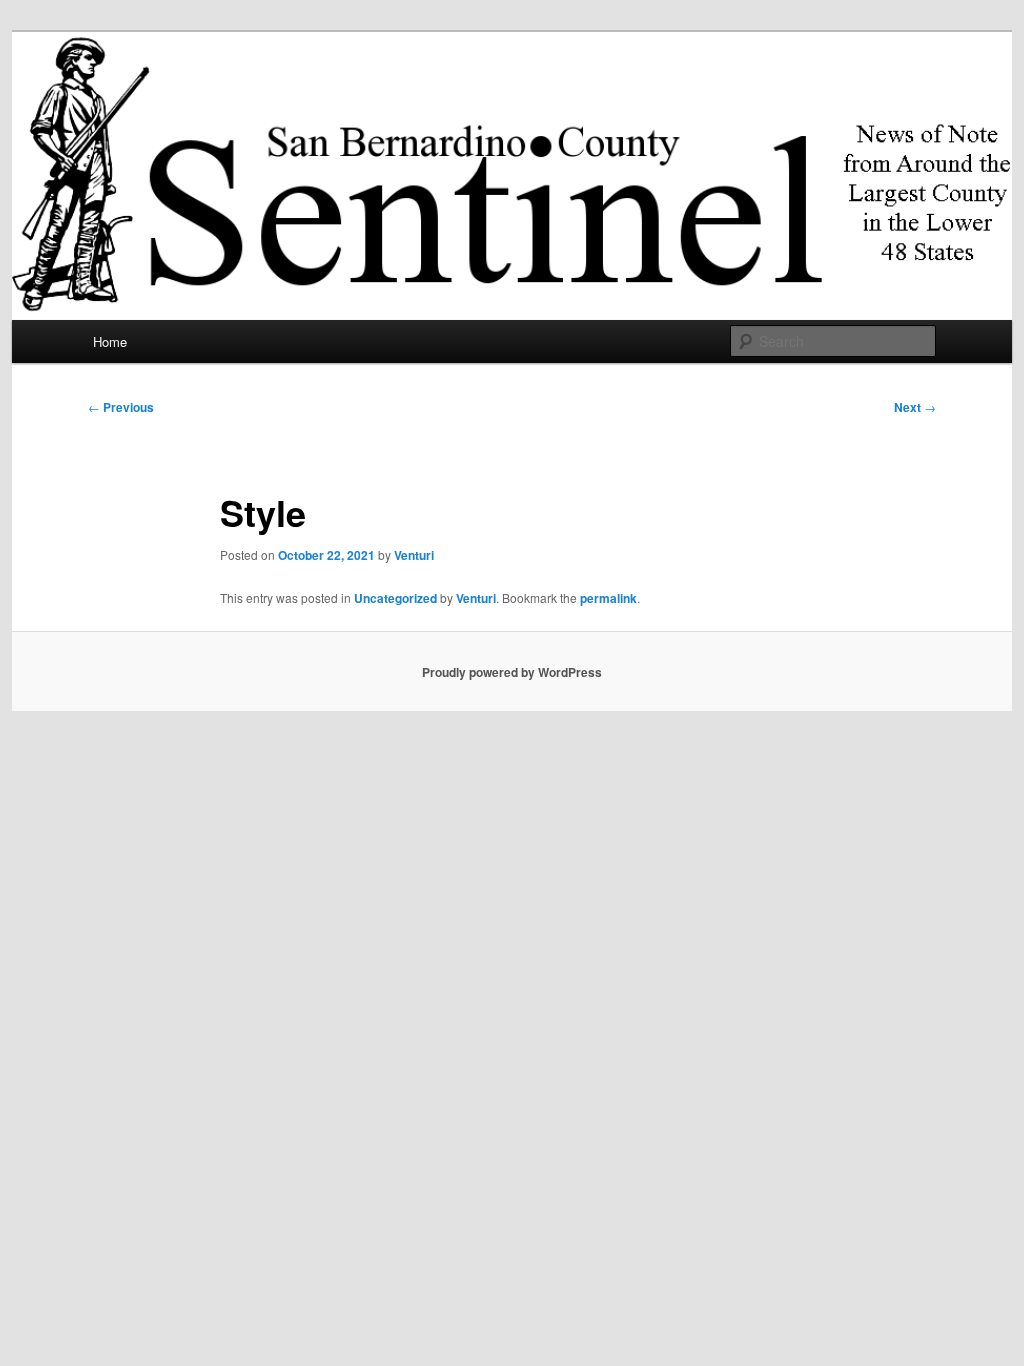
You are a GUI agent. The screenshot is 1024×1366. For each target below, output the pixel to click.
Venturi (414, 555)
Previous (121, 407)
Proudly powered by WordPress (512, 672)
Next (915, 407)
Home (110, 341)
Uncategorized (395, 598)
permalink (608, 598)
